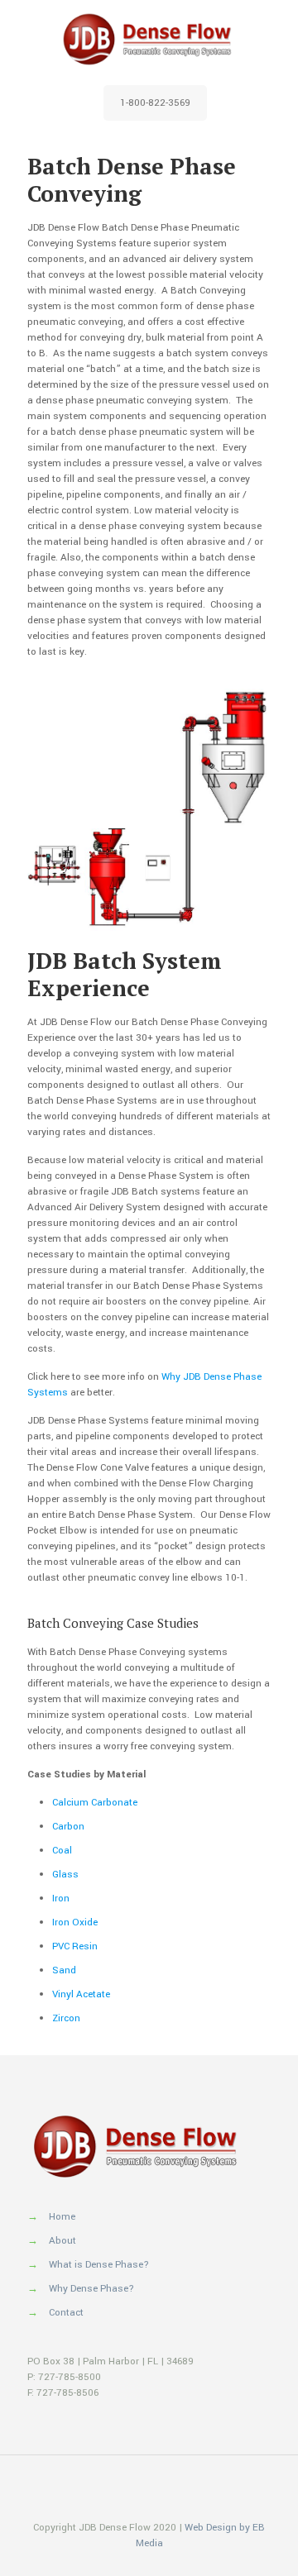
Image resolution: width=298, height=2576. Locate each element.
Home (62, 2217)
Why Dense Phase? (91, 2289)
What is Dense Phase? (99, 2265)
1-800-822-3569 (155, 103)
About (62, 2241)
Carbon (68, 1827)
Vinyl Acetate (81, 1994)
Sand (64, 1970)
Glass (65, 1875)
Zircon (66, 2018)
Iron (61, 1899)
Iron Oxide (75, 1922)
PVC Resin (75, 1946)
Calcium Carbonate (95, 1803)
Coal (62, 1851)
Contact (66, 2313)
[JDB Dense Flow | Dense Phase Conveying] (149, 39)
